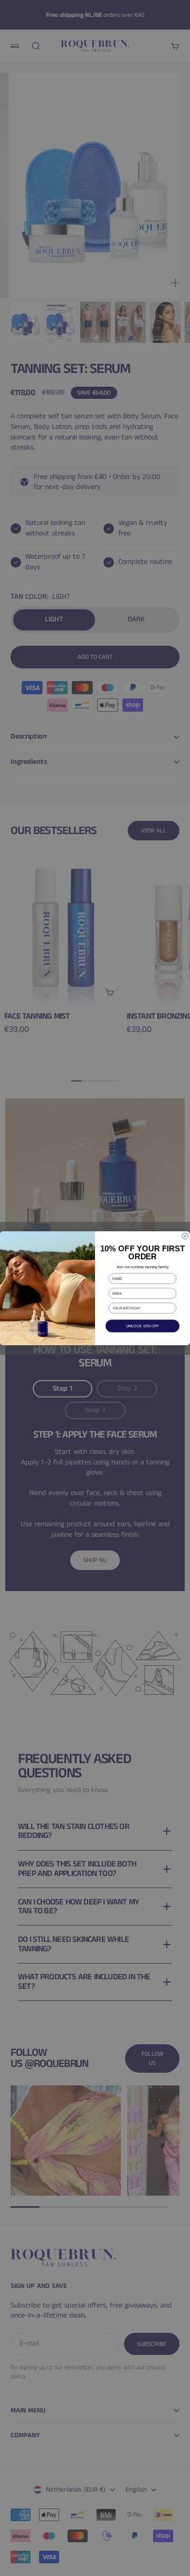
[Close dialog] (185, 1236)
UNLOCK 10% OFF (143, 1326)
